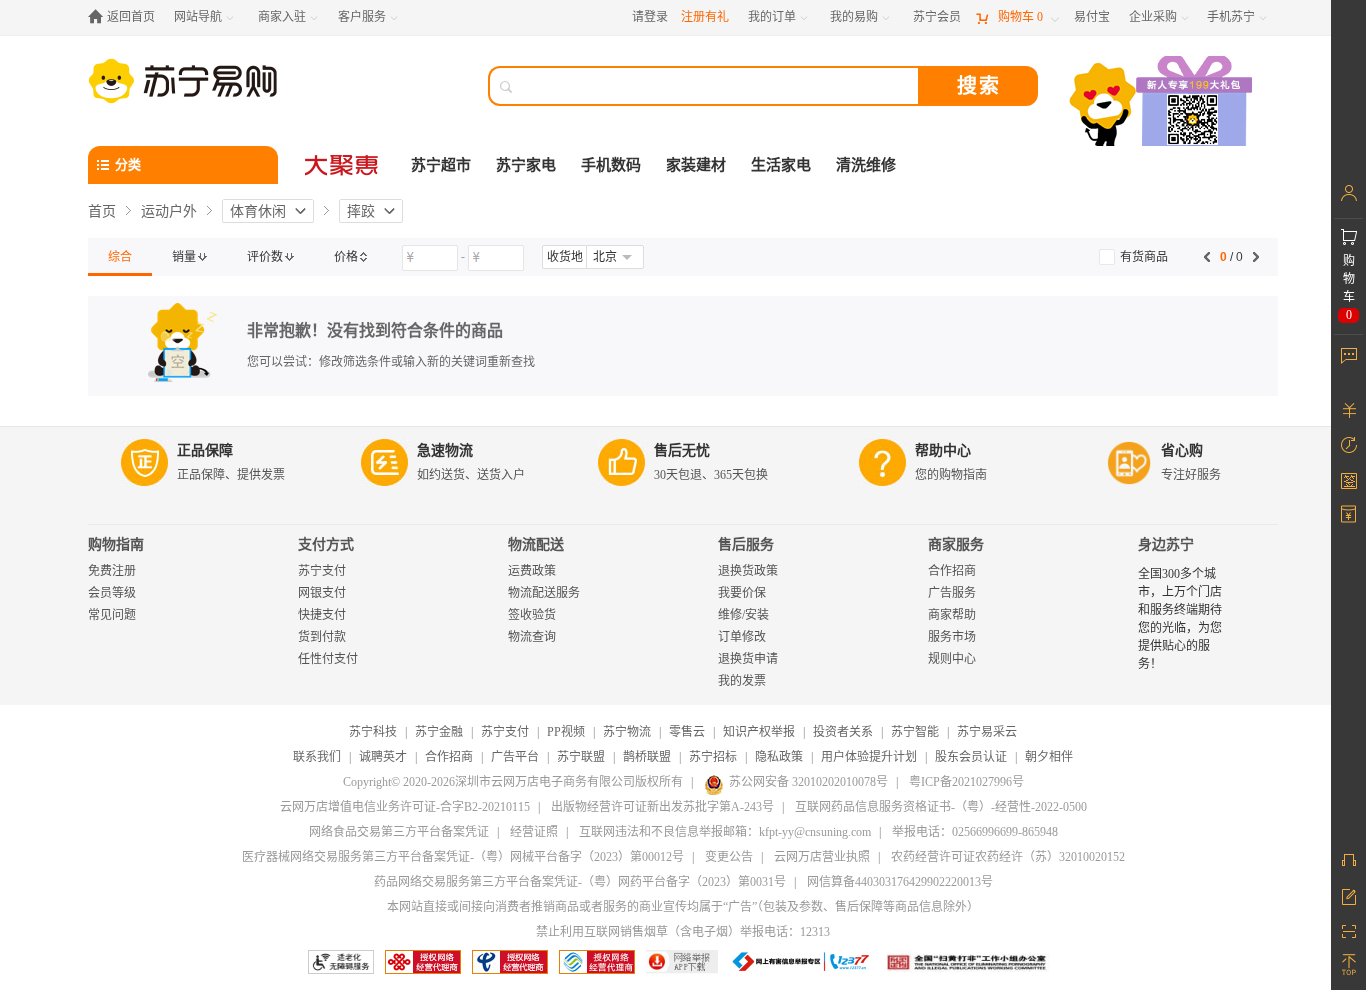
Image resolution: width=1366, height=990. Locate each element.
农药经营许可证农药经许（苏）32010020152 (1008, 857)
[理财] (1348, 410)
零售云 (687, 732)
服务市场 (952, 637)
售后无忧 (682, 450)
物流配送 (536, 544)
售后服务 (746, 544)
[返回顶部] (1348, 965)
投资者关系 (843, 732)
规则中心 (952, 659)
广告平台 (515, 757)
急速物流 (445, 450)
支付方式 (326, 544)
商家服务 (956, 544)
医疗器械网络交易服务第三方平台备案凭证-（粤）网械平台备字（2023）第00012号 (463, 857)
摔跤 (361, 211)
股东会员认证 (971, 757)
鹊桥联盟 (647, 757)
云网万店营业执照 (822, 857)
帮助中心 (943, 450)
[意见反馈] (1348, 895)
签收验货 (532, 615)
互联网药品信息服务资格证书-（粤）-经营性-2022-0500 (941, 807)
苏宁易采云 (987, 732)
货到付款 (322, 637)
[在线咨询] (1348, 860)
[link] (120, 257)
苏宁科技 (373, 732)
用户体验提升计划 (869, 757)
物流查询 (532, 637)
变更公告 (729, 857)
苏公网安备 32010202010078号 (808, 782)
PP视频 (566, 732)
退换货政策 (748, 571)
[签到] (1348, 480)
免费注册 (112, 571)
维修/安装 (743, 615)
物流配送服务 (544, 593)
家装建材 (696, 165)
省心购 (1182, 450)
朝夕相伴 (1049, 757)
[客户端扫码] (1163, 103)
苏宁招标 (713, 757)
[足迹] (1348, 445)
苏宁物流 (627, 732)
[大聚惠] (343, 165)
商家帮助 (952, 615)
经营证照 (534, 832)
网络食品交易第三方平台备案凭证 (399, 832)
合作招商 (952, 571)
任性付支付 (328, 659)
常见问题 (112, 615)
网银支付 (322, 593)
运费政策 (532, 571)
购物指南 (116, 544)
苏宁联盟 (581, 757)
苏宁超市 (441, 165)
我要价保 (742, 593)
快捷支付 (322, 615)
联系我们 (317, 757)
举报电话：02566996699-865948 (975, 832)
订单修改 (742, 637)
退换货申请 (748, 659)
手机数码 (611, 165)
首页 (102, 211)
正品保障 (205, 450)
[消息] (1348, 355)
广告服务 (952, 593)
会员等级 (112, 593)
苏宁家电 (526, 165)
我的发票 (742, 681)
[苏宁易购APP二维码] (1348, 930)
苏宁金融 (439, 732)
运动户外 (169, 211)
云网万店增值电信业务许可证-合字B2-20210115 (405, 807)
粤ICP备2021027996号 (966, 782)
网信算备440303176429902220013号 (900, 882)
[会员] (1348, 193)
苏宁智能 (915, 732)
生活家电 (781, 165)
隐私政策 (779, 757)
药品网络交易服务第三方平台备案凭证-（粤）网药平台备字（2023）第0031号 (580, 882)
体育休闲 (258, 211)
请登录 (650, 17)
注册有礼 (705, 17)
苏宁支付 (322, 571)
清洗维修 (866, 165)
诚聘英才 (383, 757)
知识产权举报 (759, 732)
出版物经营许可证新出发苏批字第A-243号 (662, 807)
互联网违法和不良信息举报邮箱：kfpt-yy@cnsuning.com (725, 832)
